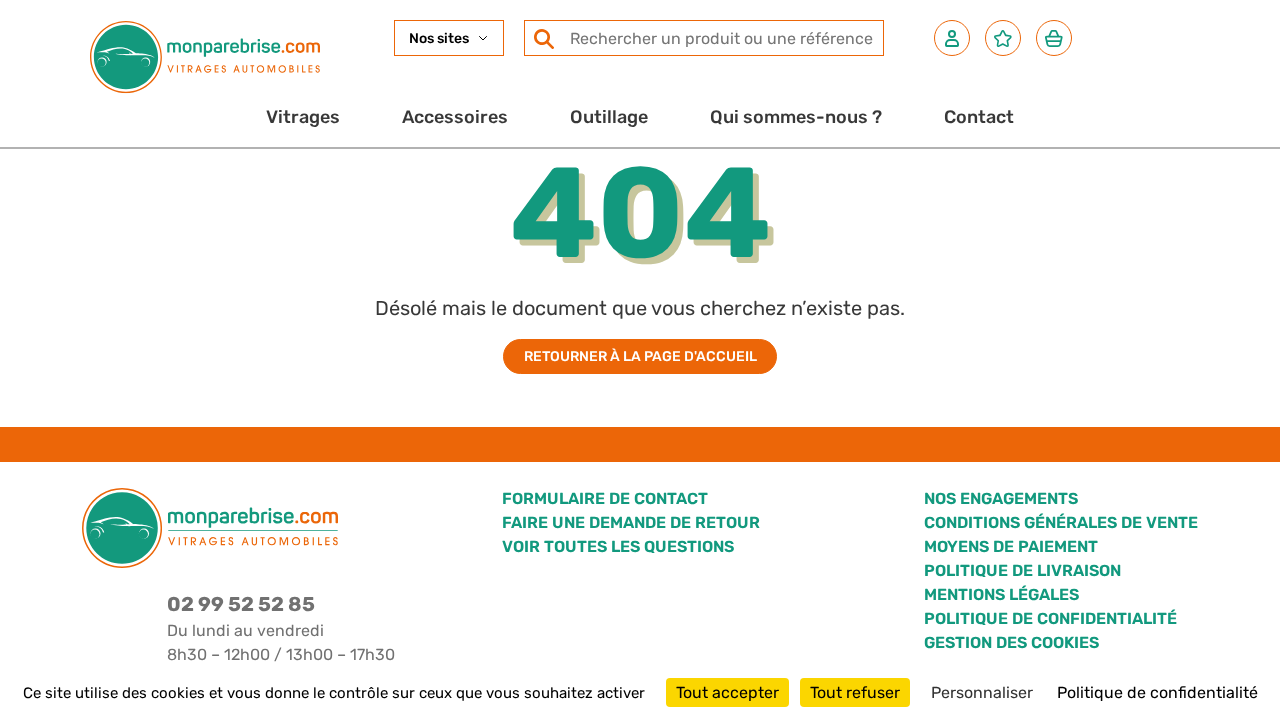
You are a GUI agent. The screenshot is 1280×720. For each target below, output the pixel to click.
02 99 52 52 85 (241, 604)
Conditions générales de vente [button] (1061, 522)
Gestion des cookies (1011, 642)
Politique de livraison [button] (1022, 570)
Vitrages (303, 117)
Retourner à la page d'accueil (640, 356)
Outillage (609, 117)
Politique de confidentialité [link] (1157, 692)
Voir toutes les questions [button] (618, 546)
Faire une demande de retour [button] (631, 522)
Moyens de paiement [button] (1011, 546)
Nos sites (439, 38)
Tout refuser (855, 692)
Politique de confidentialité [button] (1050, 618)
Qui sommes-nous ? (796, 117)
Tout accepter (727, 692)
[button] (952, 38)
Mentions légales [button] (1001, 594)
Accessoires (455, 117)
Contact (979, 117)
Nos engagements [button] (1001, 498)
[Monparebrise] (205, 57)
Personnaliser (982, 692)
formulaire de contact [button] (605, 498)
